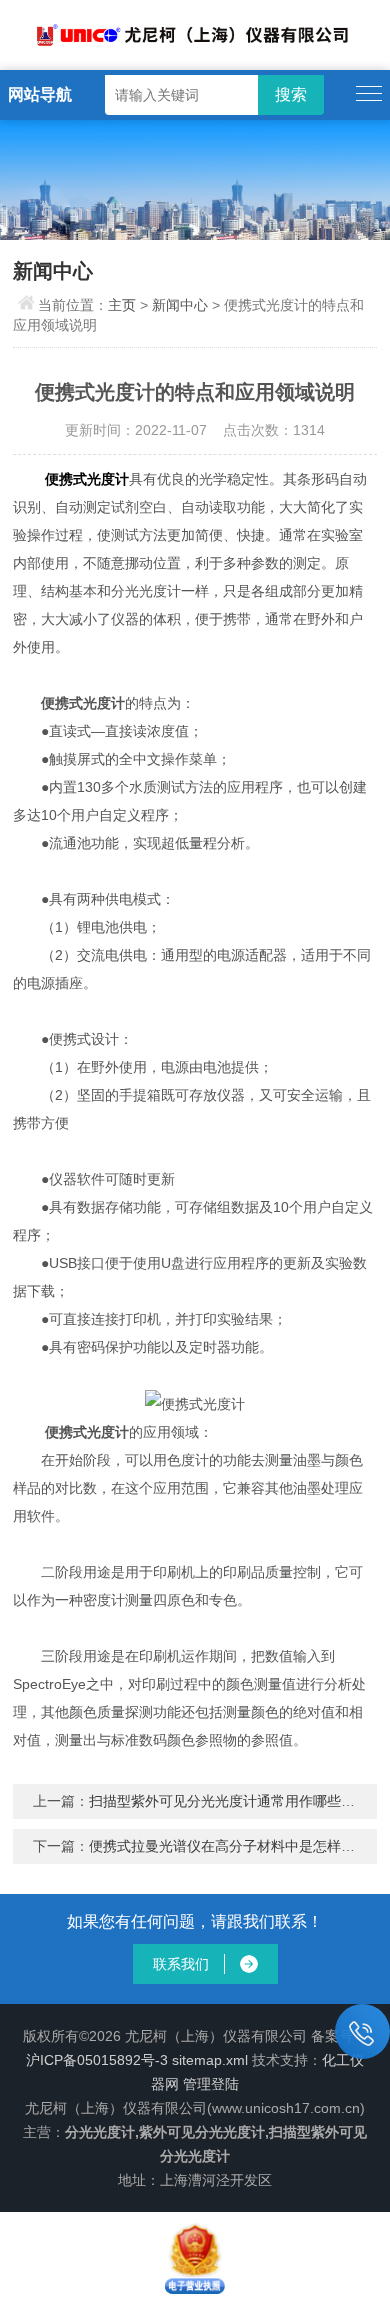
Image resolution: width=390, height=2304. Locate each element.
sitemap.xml (210, 2060)
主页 (122, 305)
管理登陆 (211, 2084)
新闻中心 (180, 305)
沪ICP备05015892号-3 (97, 2060)
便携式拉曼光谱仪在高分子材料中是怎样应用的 (236, 1846)
